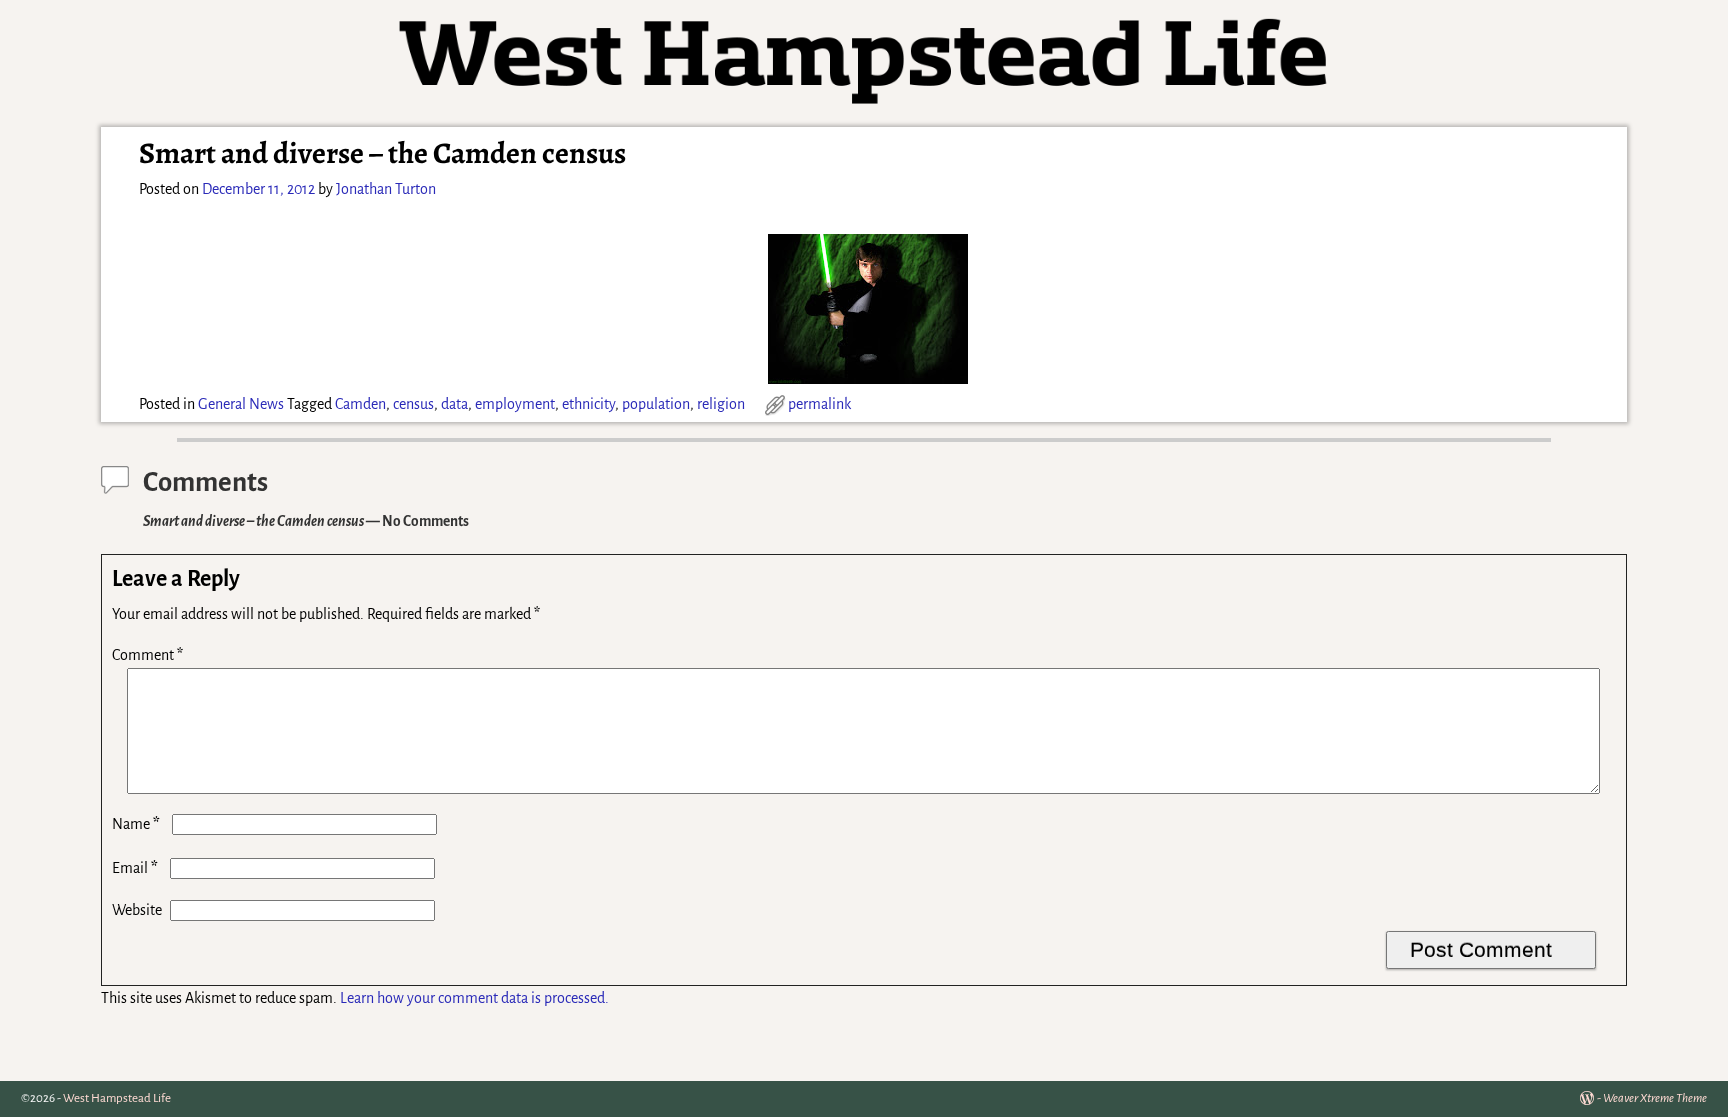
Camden (360, 404)
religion (721, 404)
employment (515, 404)
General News (241, 404)
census (413, 404)
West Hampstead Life (117, 1098)
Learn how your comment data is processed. (474, 998)
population (656, 404)
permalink (819, 404)
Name (136, 824)
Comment (147, 655)
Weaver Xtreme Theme (1655, 1098)
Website (137, 910)
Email (135, 868)
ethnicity (588, 404)
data (454, 404)
